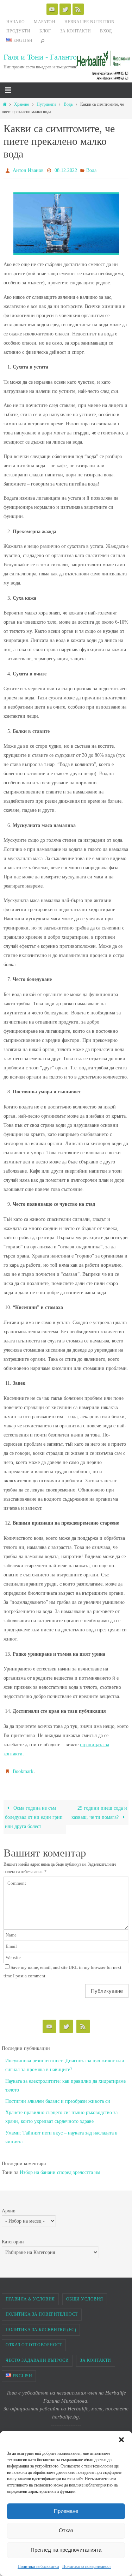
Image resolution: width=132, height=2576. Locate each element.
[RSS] (78, 9)
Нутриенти (46, 104)
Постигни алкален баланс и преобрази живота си (58, 2098)
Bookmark (23, 1769)
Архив (9, 2208)
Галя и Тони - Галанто (40, 57)
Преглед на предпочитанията (66, 2550)
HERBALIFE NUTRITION (90, 22)
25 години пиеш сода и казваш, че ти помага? (99, 1809)
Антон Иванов (28, 170)
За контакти (76, 31)
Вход (106, 31)
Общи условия (85, 2296)
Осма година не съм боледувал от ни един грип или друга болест (34, 1814)
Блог (45, 31)
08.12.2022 (66, 170)
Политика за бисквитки (38, 2566)
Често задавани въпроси (37, 2357)
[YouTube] (52, 9)
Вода (68, 104)
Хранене (21, 104)
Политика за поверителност (87, 2566)
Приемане (66, 2511)
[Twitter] (65, 9)
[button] (121, 2440)
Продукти (18, 31)
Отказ (66, 2530)
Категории (13, 2239)
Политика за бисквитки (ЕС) (41, 2327)
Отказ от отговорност (34, 2342)
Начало (15, 22)
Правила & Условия (30, 2296)
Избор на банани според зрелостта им (60, 2169)
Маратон (45, 22)
